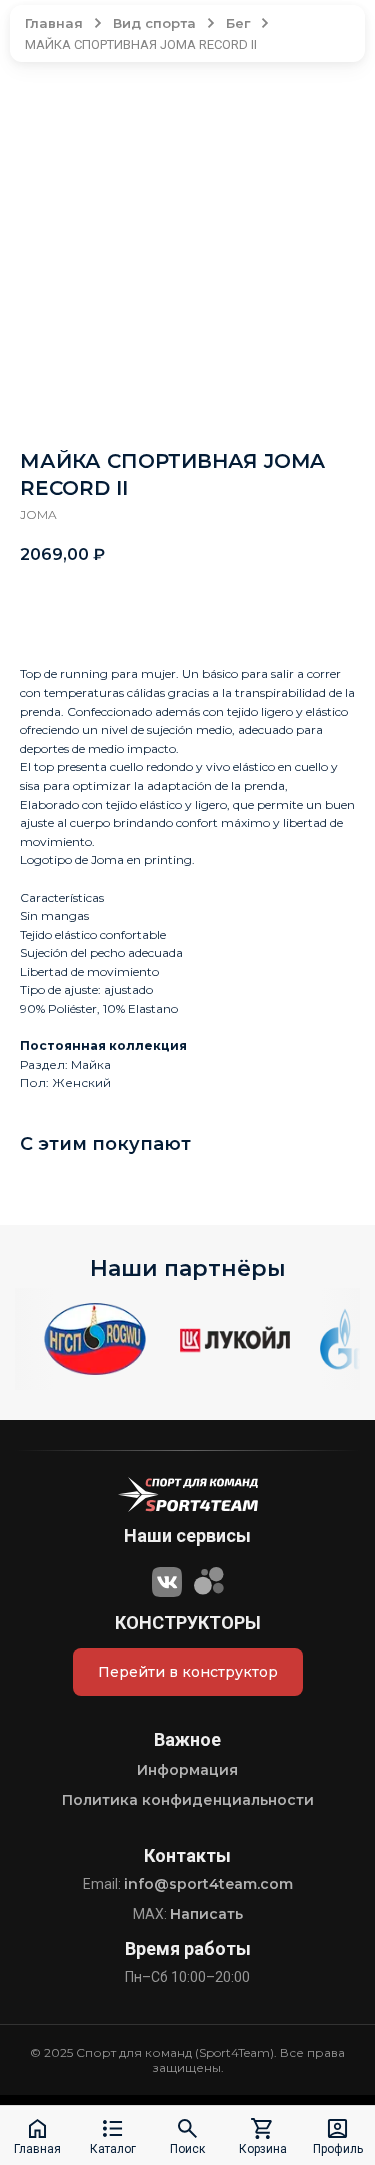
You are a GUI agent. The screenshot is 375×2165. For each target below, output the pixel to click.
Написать (206, 1914)
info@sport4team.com (208, 1884)
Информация (187, 1770)
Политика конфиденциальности (188, 1800)
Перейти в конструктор (188, 1672)
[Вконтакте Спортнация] (167, 1579)
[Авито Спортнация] (209, 1579)
